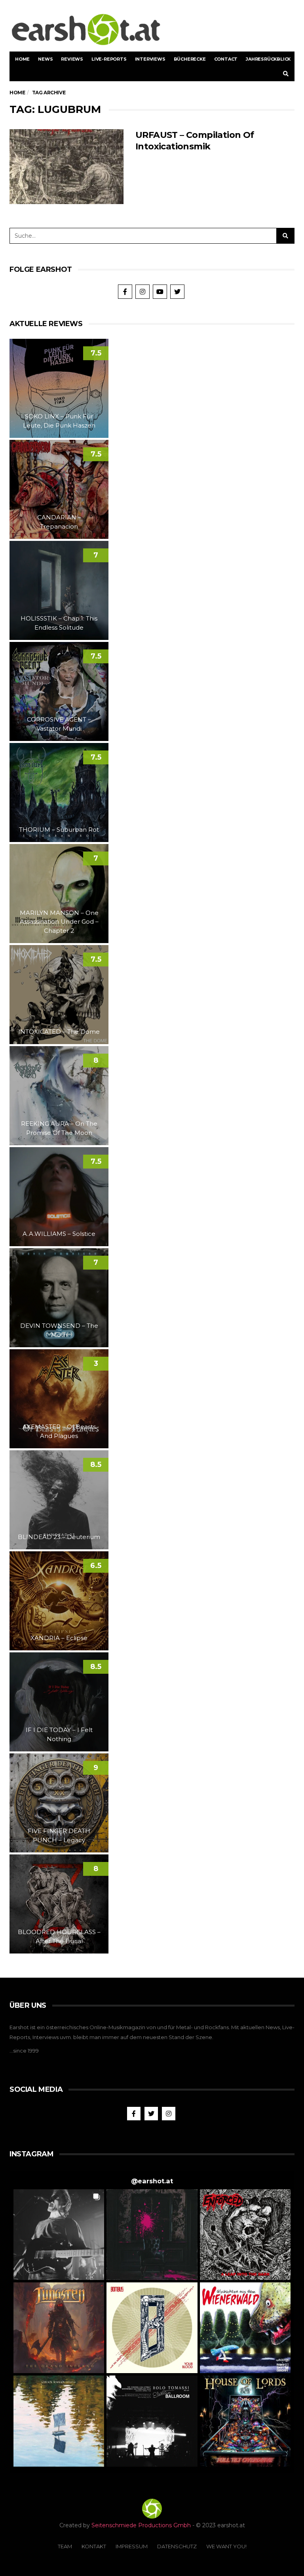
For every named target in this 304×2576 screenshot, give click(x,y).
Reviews (72, 59)
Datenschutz (177, 2546)
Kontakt (94, 2546)
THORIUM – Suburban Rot (59, 830)
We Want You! (226, 2546)
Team (65, 2546)
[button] (59, 2235)
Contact (226, 59)
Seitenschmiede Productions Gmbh (141, 2525)
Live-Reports (109, 59)
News (45, 59)
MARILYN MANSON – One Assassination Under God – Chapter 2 (59, 922)
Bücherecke (190, 59)
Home (22, 59)
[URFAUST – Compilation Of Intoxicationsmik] (66, 167)
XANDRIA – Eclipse (59, 1638)
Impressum (132, 2546)
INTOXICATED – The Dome (59, 1032)
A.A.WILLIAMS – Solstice (59, 1234)
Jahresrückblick (268, 59)
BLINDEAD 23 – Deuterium (59, 1537)
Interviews (150, 59)
